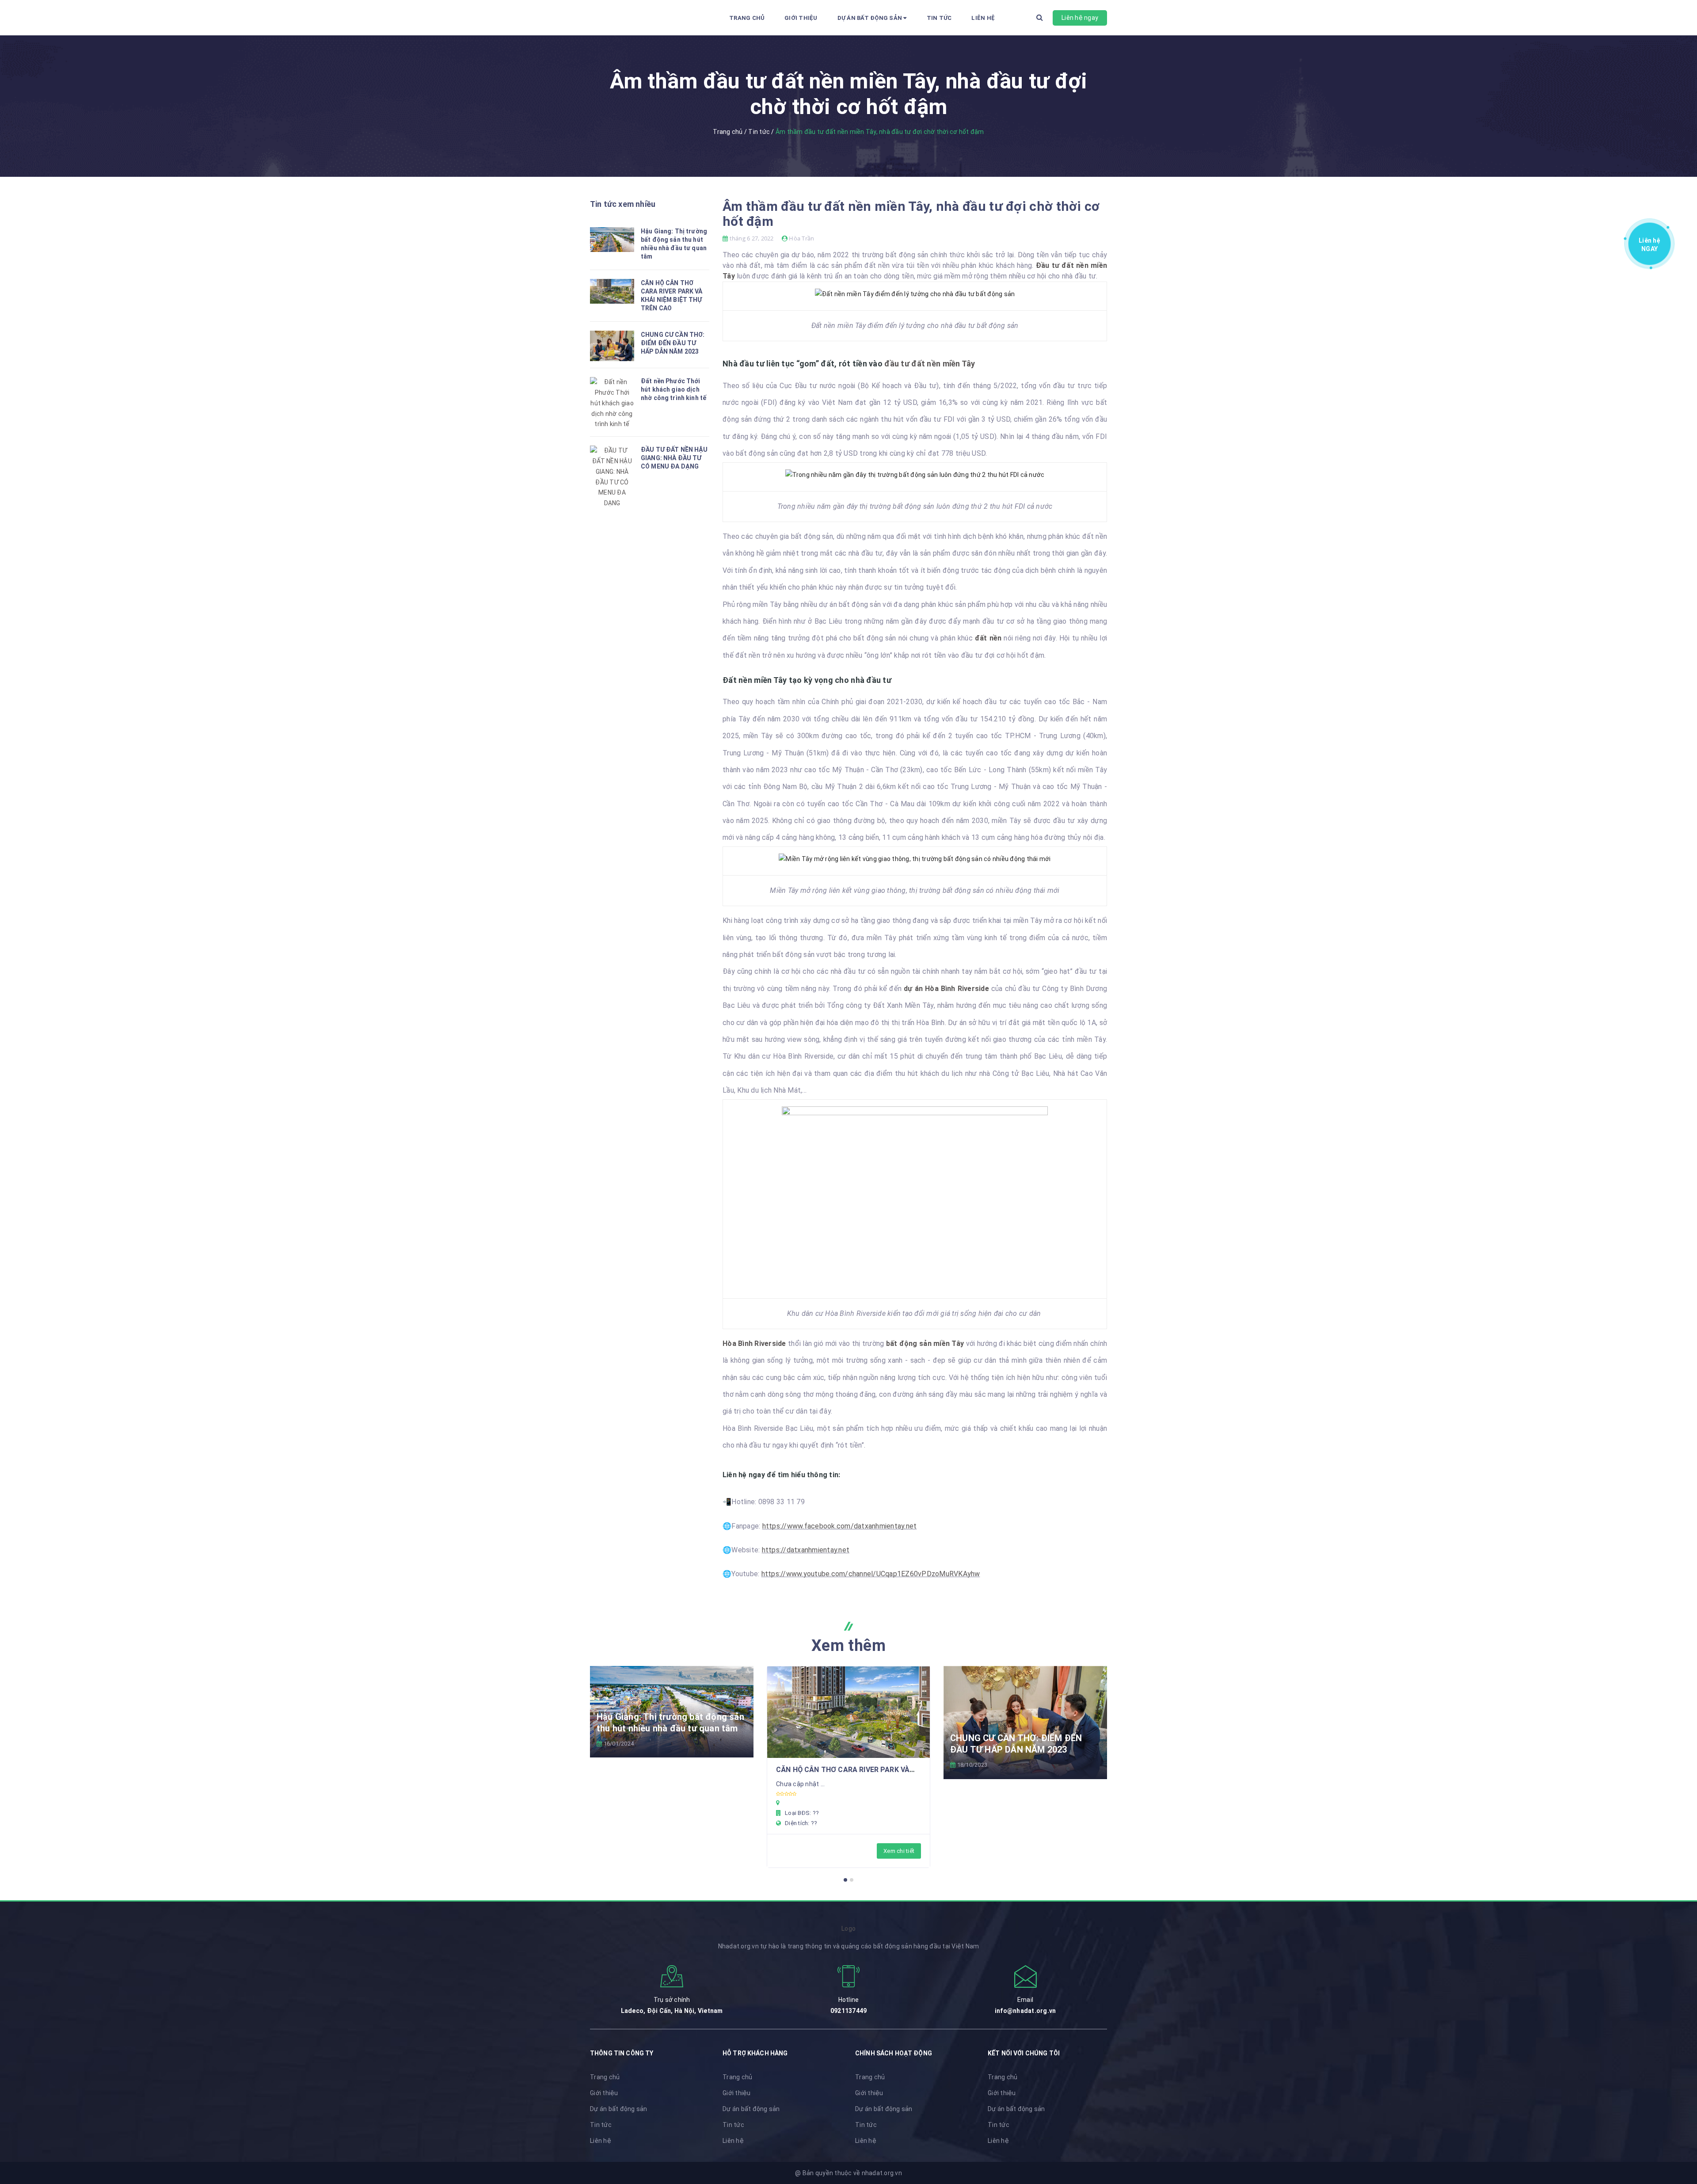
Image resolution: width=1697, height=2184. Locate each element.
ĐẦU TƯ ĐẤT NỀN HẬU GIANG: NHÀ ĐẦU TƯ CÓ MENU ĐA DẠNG (674, 458)
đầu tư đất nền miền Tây (931, 364)
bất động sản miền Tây (925, 1344)
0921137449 (849, 2011)
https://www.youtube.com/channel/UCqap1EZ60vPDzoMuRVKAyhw (871, 1574)
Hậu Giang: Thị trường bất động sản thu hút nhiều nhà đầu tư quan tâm (670, 1723)
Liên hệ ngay (1080, 18)
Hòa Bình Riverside (754, 1344)
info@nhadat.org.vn (1025, 2011)
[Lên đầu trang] (1679, 2138)
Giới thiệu (801, 18)
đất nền (988, 638)
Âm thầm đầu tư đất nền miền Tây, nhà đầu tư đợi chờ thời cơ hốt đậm (911, 214)
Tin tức (939, 18)
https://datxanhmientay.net (806, 1550)
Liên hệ (983, 18)
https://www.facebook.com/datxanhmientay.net (840, 1526)
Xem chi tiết (899, 1851)
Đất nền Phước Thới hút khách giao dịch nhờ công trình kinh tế (673, 389)
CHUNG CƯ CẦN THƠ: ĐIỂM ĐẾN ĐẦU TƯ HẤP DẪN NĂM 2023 (673, 343)
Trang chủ (747, 18)
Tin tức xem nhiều (623, 204)
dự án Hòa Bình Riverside (946, 989)
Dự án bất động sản (871, 18)
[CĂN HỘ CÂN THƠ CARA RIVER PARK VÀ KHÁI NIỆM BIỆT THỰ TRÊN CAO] (848, 1712)
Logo (848, 1929)
